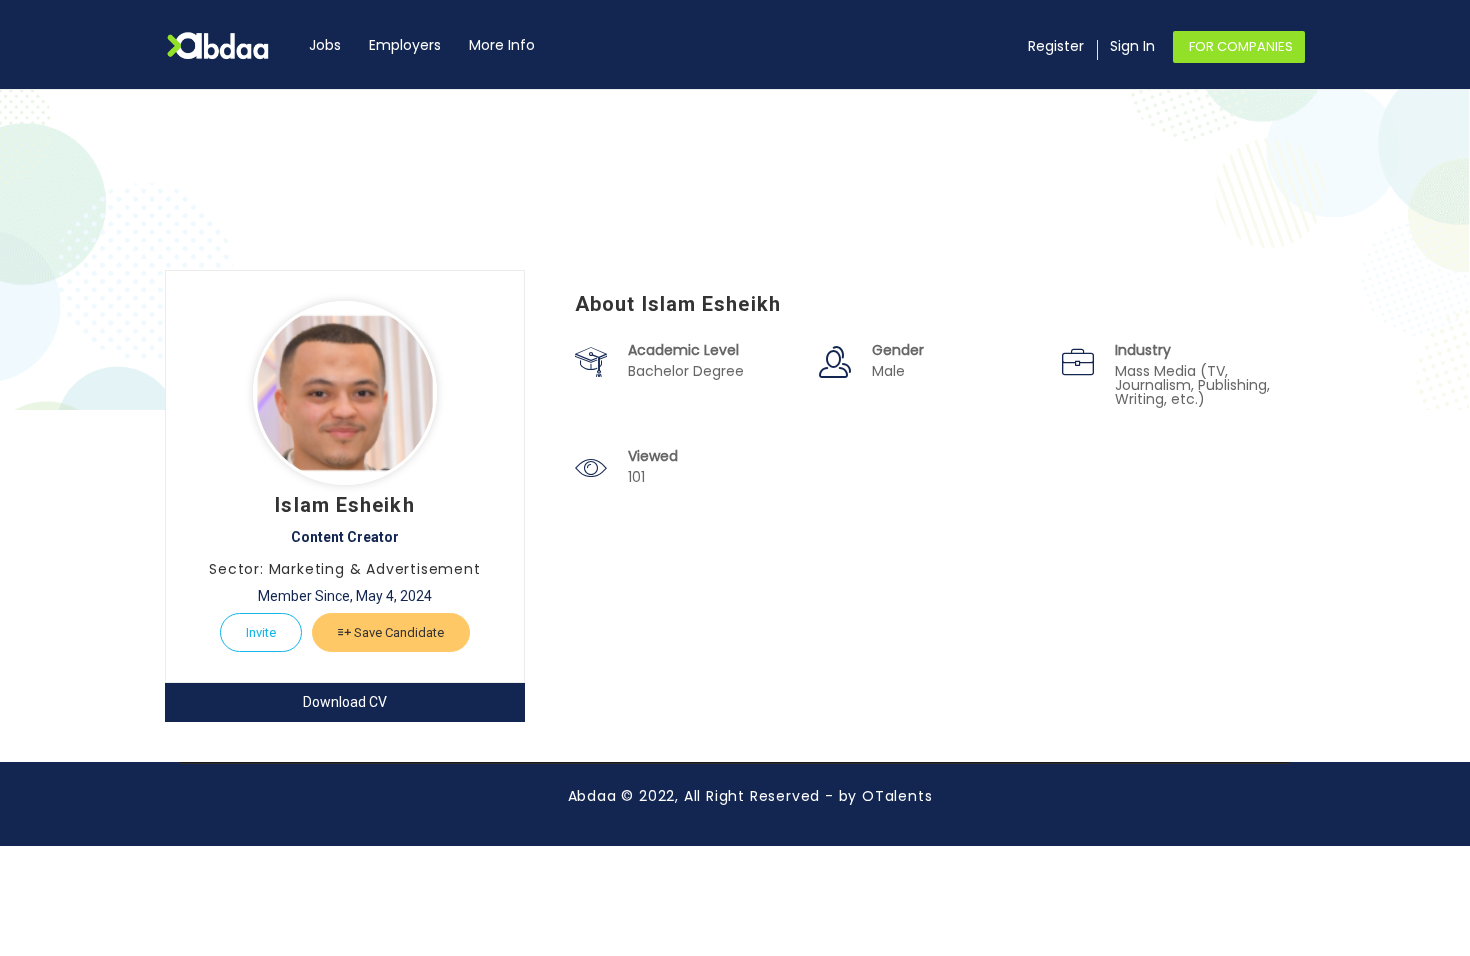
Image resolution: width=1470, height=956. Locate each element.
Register (1056, 46)
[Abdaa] (230, 45)
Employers (405, 45)
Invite (261, 632)
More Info (502, 45)
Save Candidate (397, 632)
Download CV (345, 702)
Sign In (1132, 46)
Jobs (325, 45)
